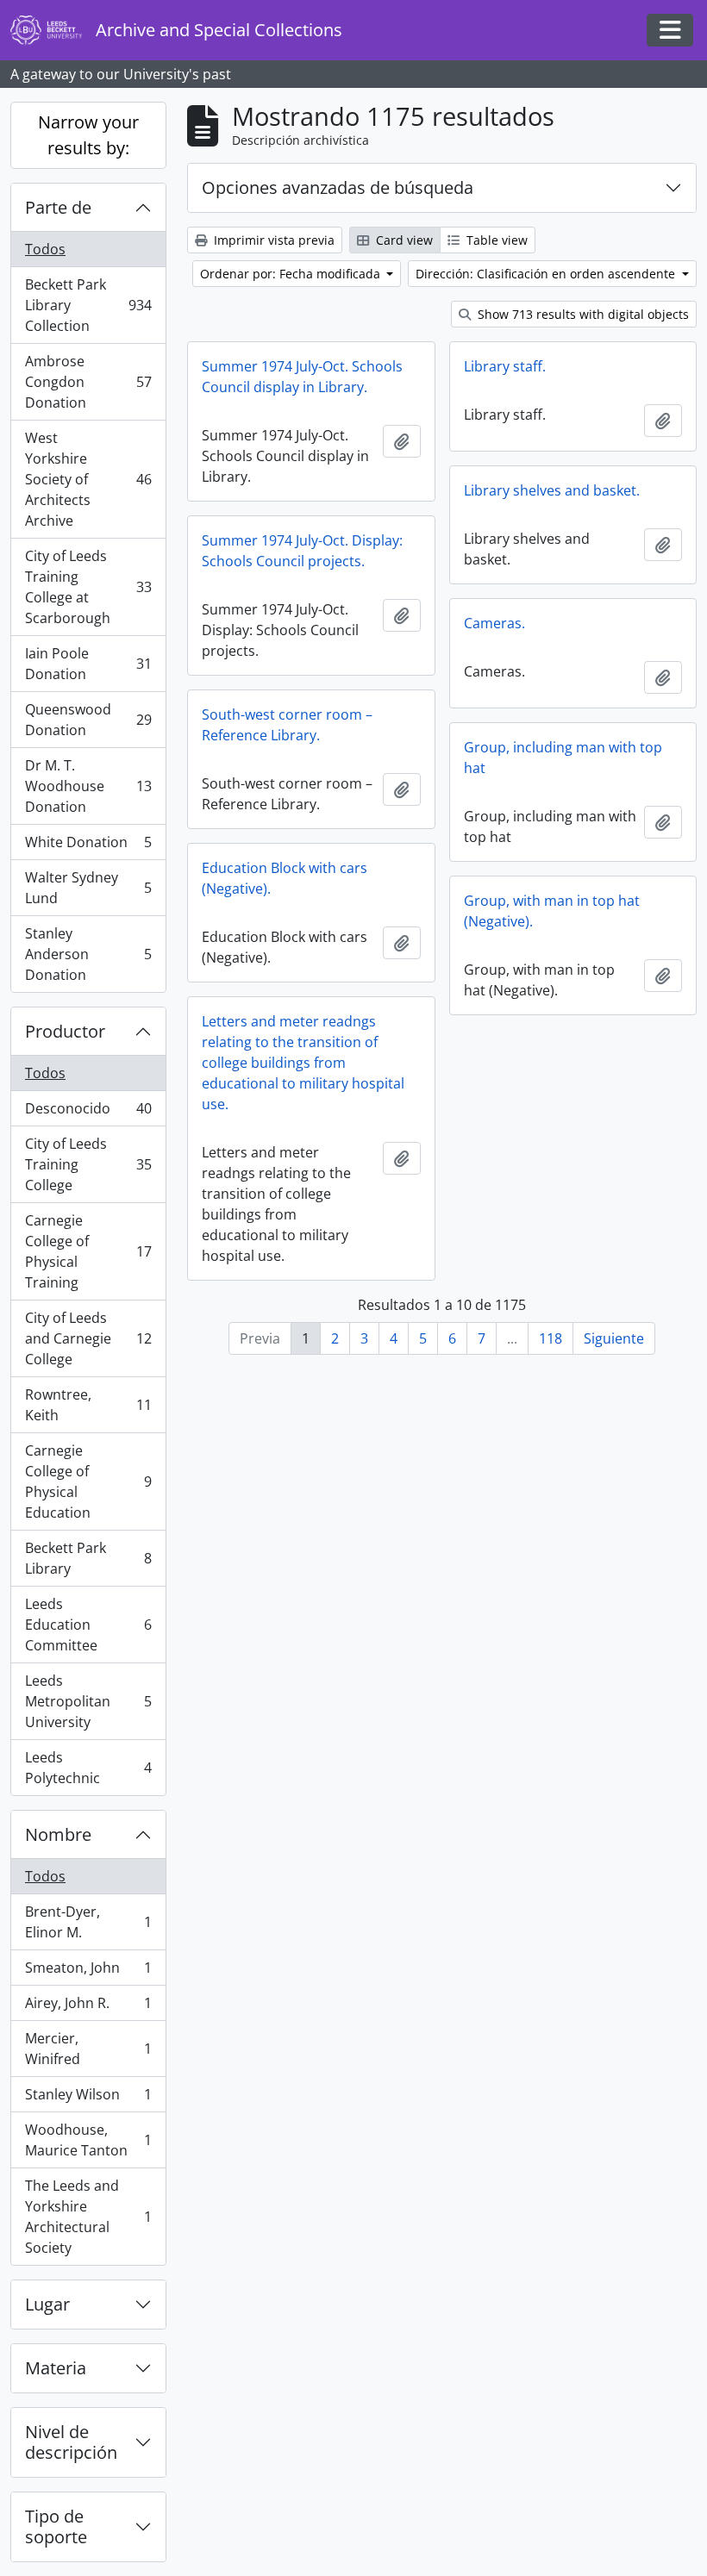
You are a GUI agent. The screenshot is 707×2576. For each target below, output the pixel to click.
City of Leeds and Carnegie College (88, 1338)
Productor (65, 1031)
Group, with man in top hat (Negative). (552, 911)
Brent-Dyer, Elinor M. (88, 1922)
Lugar (47, 2304)
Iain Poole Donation (88, 664)
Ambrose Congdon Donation (88, 382)
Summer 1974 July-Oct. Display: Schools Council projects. (302, 551)
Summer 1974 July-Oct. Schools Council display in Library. (302, 377)
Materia (56, 2368)
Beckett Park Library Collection (88, 305)
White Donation (88, 846)
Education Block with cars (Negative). (285, 878)
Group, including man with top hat (563, 758)
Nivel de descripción (71, 2442)
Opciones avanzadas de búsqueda (338, 187)
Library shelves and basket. (552, 490)
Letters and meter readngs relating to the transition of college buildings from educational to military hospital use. (303, 1063)
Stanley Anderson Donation (88, 954)
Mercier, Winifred (88, 2049)
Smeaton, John (88, 1972)
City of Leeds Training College (88, 1164)
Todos (45, 249)
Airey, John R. (88, 2007)
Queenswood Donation (88, 720)
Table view (495, 240)
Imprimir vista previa (272, 240)
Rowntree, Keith (88, 1405)
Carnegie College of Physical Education (88, 1481)
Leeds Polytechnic (88, 1768)
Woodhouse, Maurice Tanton (88, 2140)
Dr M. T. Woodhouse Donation (88, 786)
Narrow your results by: (88, 135)
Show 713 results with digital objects (582, 314)
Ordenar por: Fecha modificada (292, 274)
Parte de (58, 207)
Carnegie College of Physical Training (88, 1251)
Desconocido (88, 1113)
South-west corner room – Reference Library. (287, 725)
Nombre (58, 1834)
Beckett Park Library (88, 1558)
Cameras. (494, 623)
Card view (403, 240)
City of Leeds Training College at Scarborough (88, 587)
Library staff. (505, 366)
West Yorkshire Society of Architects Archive (88, 479)
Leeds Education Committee (88, 1625)
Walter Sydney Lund (88, 888)
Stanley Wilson (88, 2099)
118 (551, 1338)
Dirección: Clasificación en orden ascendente (547, 274)
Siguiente (614, 1338)
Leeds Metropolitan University (88, 1701)
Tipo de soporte (56, 2526)
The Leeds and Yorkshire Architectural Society (88, 2217)
